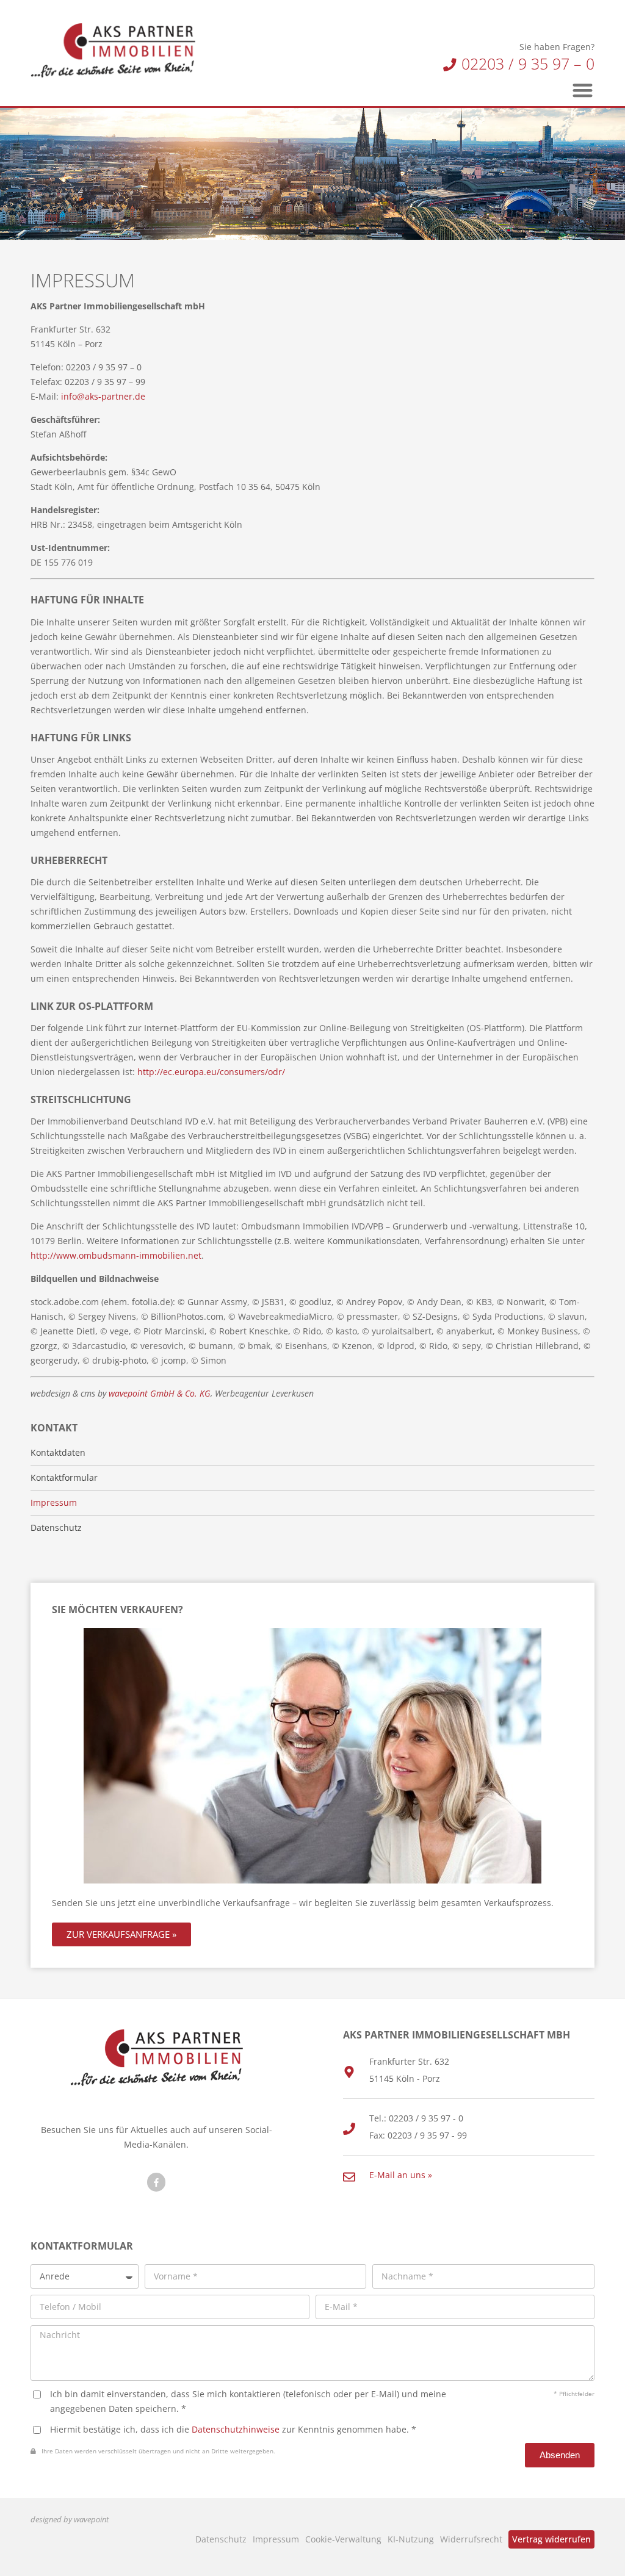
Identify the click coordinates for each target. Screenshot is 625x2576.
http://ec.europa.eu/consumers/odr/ (211, 1072)
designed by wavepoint (70, 2520)
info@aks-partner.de (103, 396)
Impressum (276, 2539)
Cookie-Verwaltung (343, 2539)
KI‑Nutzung (411, 2539)
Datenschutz (221, 2539)
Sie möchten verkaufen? (117, 1610)
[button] (583, 90)
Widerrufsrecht (471, 2539)
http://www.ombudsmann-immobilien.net (116, 1255)
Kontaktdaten (58, 1453)
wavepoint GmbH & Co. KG (160, 1393)
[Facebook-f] (157, 2182)
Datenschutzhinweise (236, 2429)
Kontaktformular (64, 1478)
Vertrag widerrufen (551, 2539)
